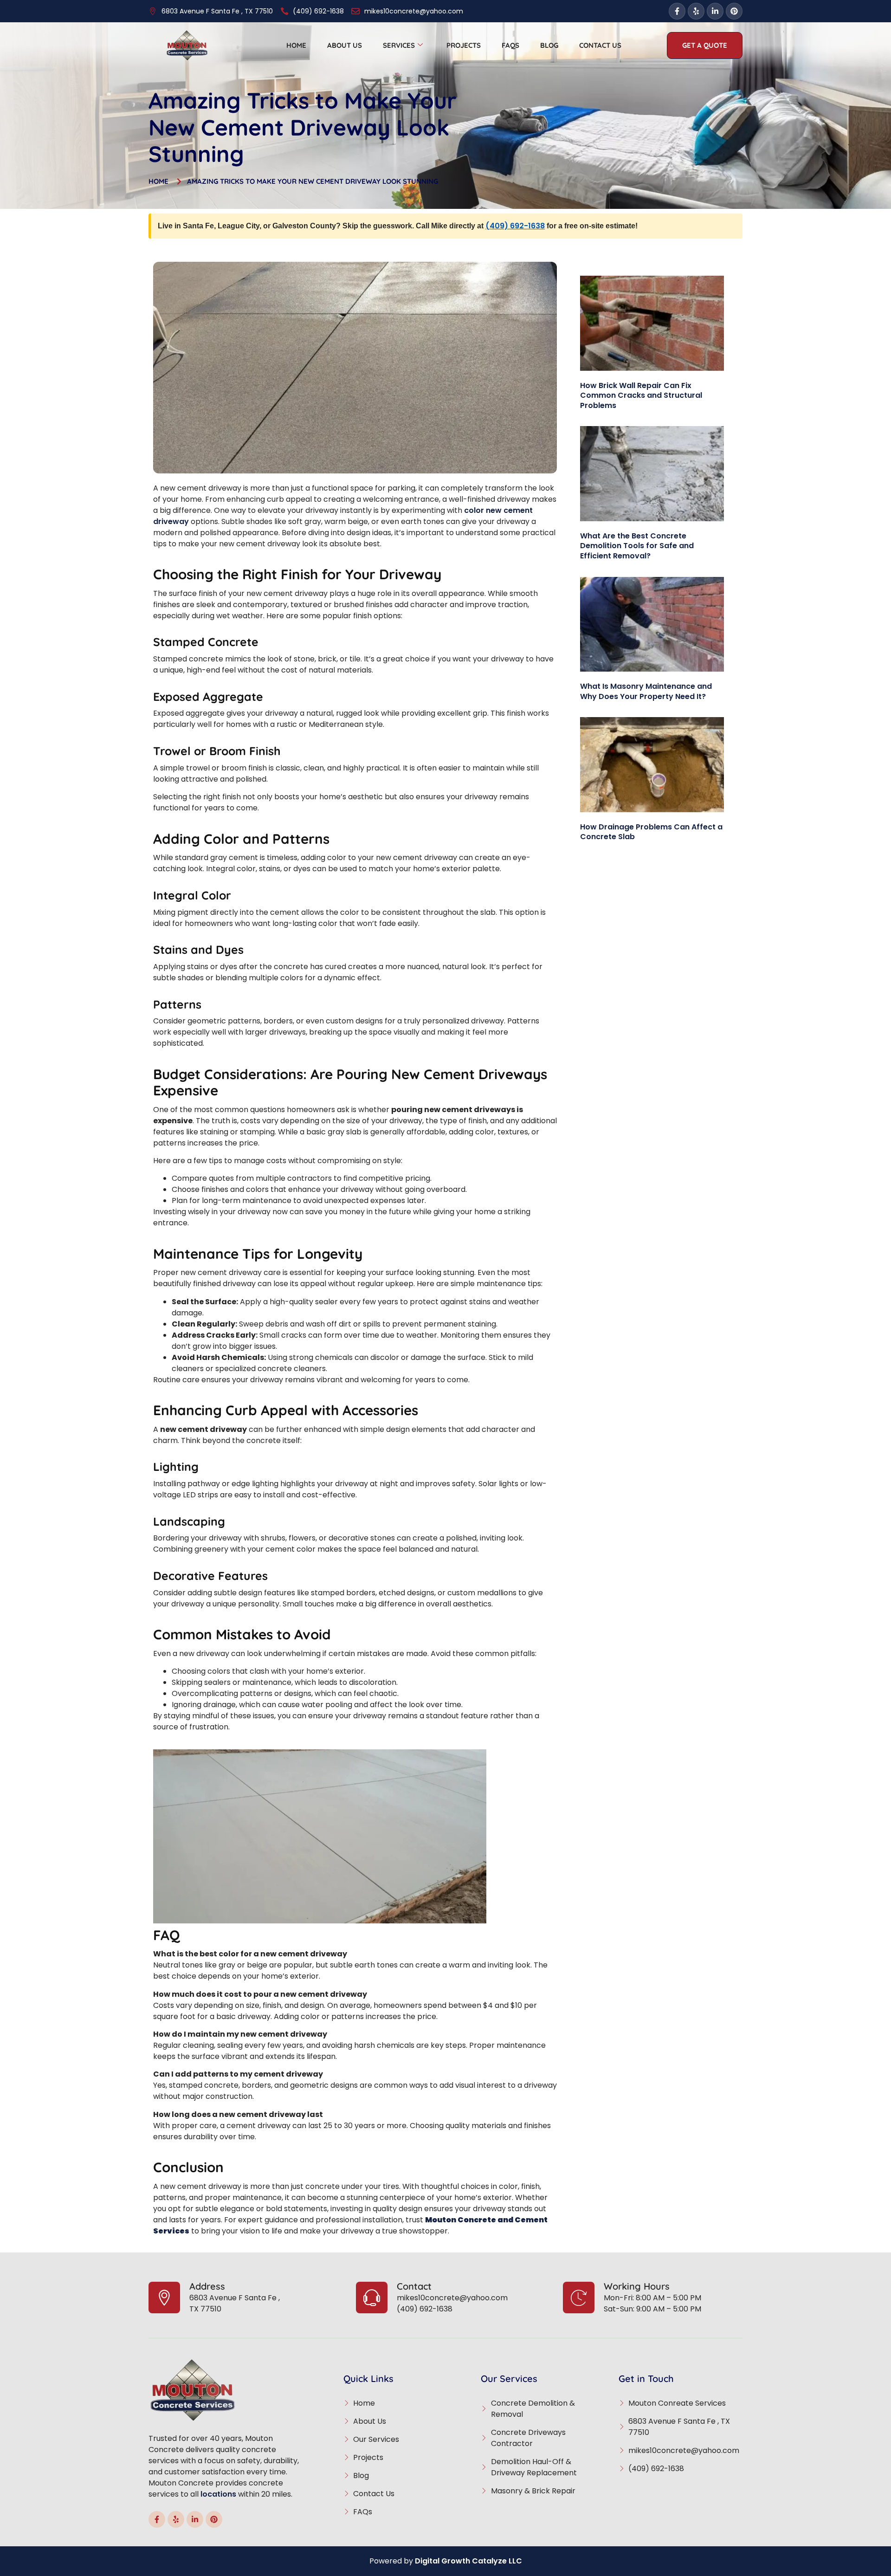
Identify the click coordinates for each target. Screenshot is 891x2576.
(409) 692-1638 (515, 226)
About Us (345, 45)
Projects (464, 45)
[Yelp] (696, 11)
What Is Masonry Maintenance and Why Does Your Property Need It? (646, 691)
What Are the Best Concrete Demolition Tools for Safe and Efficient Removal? (637, 546)
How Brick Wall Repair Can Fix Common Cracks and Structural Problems (641, 395)
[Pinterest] (734, 11)
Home (296, 45)
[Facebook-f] (677, 11)
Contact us (600, 45)
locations (218, 2494)
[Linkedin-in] (715, 11)
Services (399, 45)
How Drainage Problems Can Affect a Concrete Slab (651, 832)
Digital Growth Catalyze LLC (468, 2561)
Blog (549, 45)
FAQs (510, 45)
